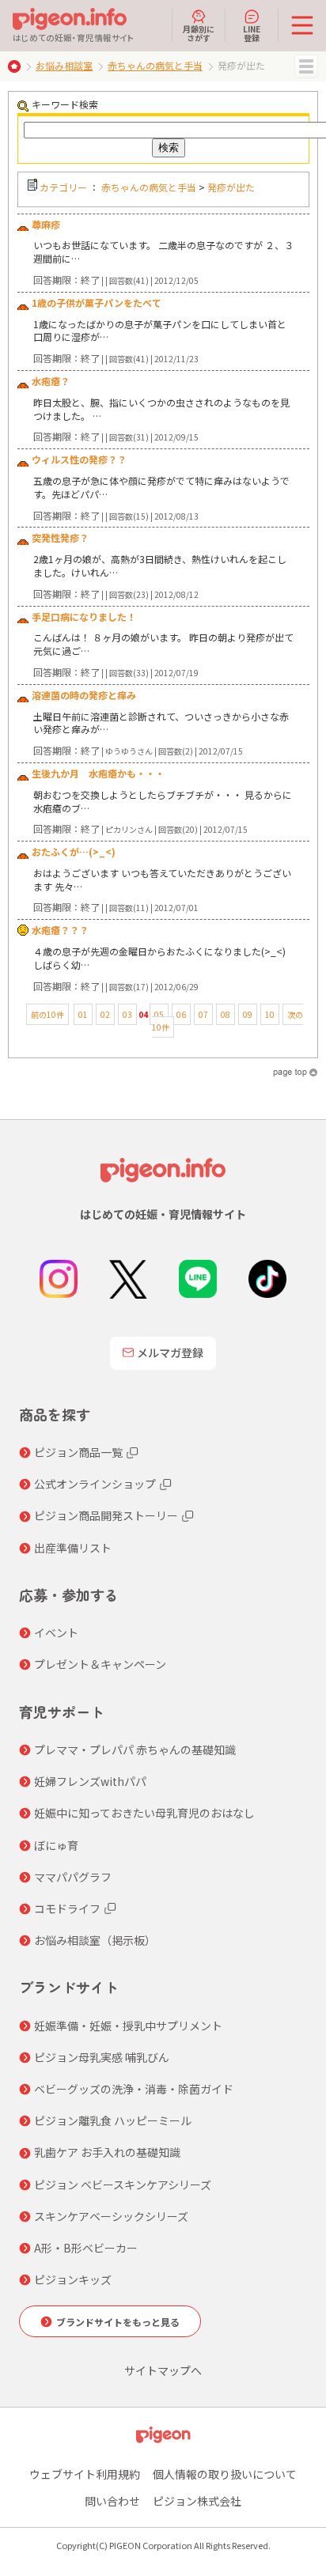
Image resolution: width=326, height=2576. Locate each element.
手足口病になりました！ (84, 617)
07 (203, 1014)
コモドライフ (67, 1908)
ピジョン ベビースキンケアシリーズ (123, 2184)
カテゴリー (63, 187)
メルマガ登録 (170, 1352)
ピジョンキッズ (73, 2279)
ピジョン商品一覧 (78, 1452)
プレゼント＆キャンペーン (100, 1664)
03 (127, 1014)
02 (105, 1014)
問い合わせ (112, 2501)
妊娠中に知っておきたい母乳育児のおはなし (144, 1813)
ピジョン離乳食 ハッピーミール (113, 2120)
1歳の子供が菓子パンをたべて (97, 303)
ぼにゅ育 (56, 1845)
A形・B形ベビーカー (86, 2248)
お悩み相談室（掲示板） (95, 1940)
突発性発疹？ (60, 537)
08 (226, 1014)
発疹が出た (231, 187)
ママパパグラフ (73, 1877)
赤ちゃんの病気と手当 (155, 65)
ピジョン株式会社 (197, 2501)
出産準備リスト (73, 1548)
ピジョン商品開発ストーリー (106, 1515)
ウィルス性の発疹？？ (79, 459)
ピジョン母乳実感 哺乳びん (102, 2057)
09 (248, 1014)
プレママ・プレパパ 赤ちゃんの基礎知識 (135, 1749)
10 (270, 1014)
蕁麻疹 (46, 224)
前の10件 (47, 1014)
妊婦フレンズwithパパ (90, 1781)
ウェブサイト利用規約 (85, 2474)
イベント (56, 1632)
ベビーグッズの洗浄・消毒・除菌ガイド (134, 2089)
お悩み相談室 (64, 65)
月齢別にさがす (199, 32)
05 (159, 1014)
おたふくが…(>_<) (74, 851)
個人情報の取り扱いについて (225, 2474)
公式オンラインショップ (95, 1484)
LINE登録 (252, 32)
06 (181, 1014)
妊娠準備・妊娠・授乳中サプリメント (128, 2026)
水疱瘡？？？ (60, 930)
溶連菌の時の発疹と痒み (84, 695)
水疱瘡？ (51, 381)
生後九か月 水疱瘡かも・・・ (98, 773)
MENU (306, 66)
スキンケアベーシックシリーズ (111, 2216)
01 (83, 1014)
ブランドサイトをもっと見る (118, 2322)
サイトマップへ (163, 2370)
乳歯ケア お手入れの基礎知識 (107, 2152)
